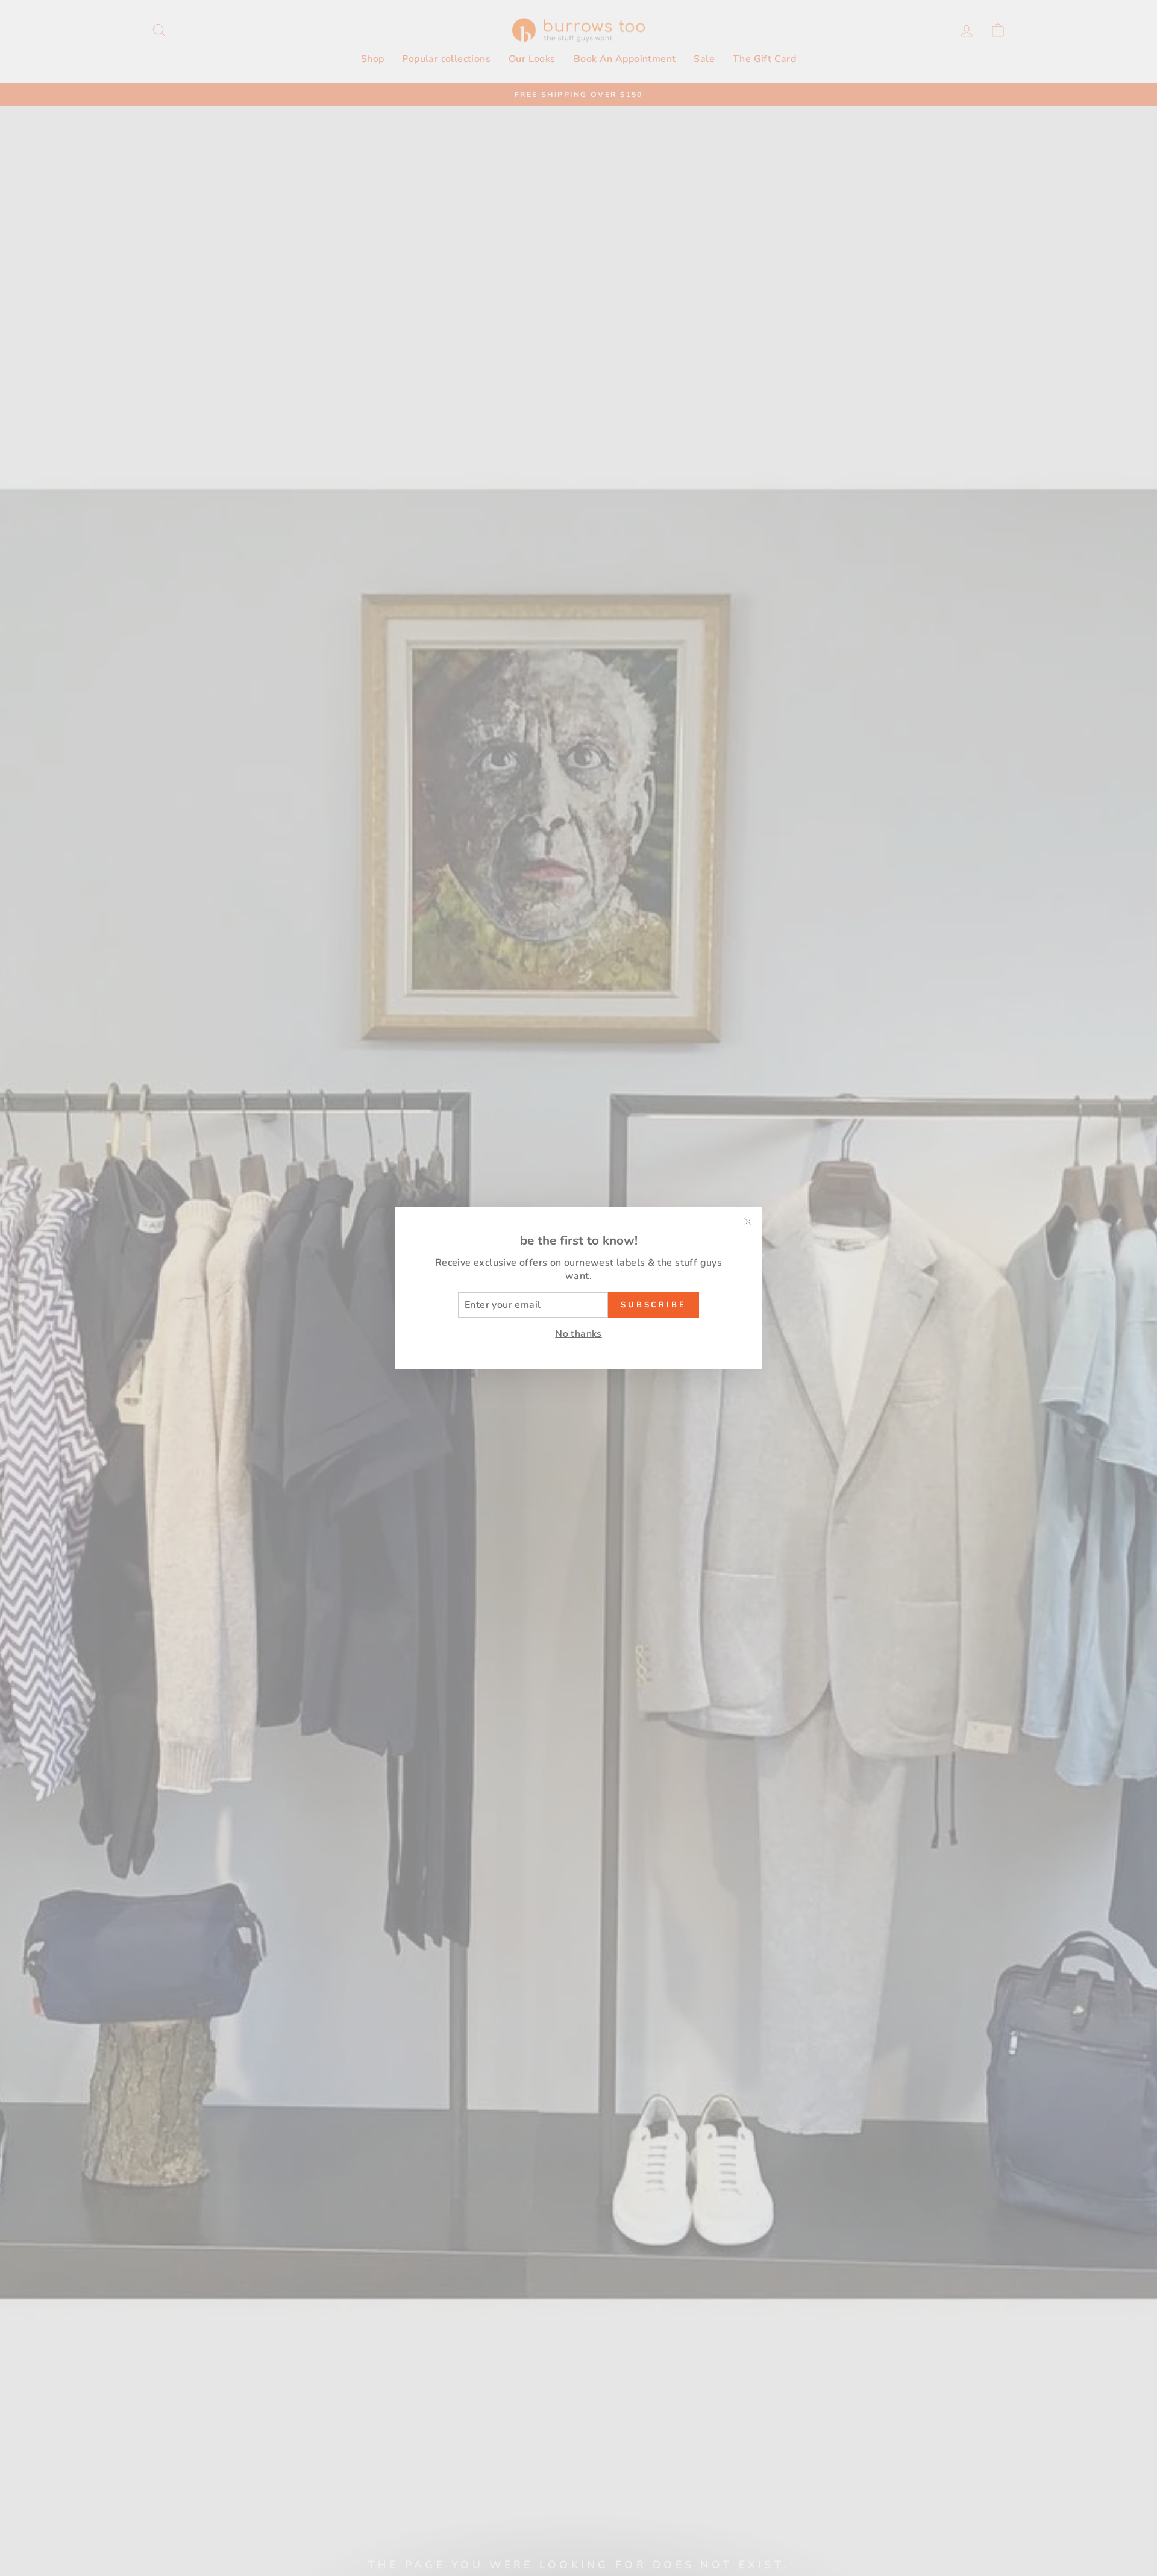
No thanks (578, 1334)
